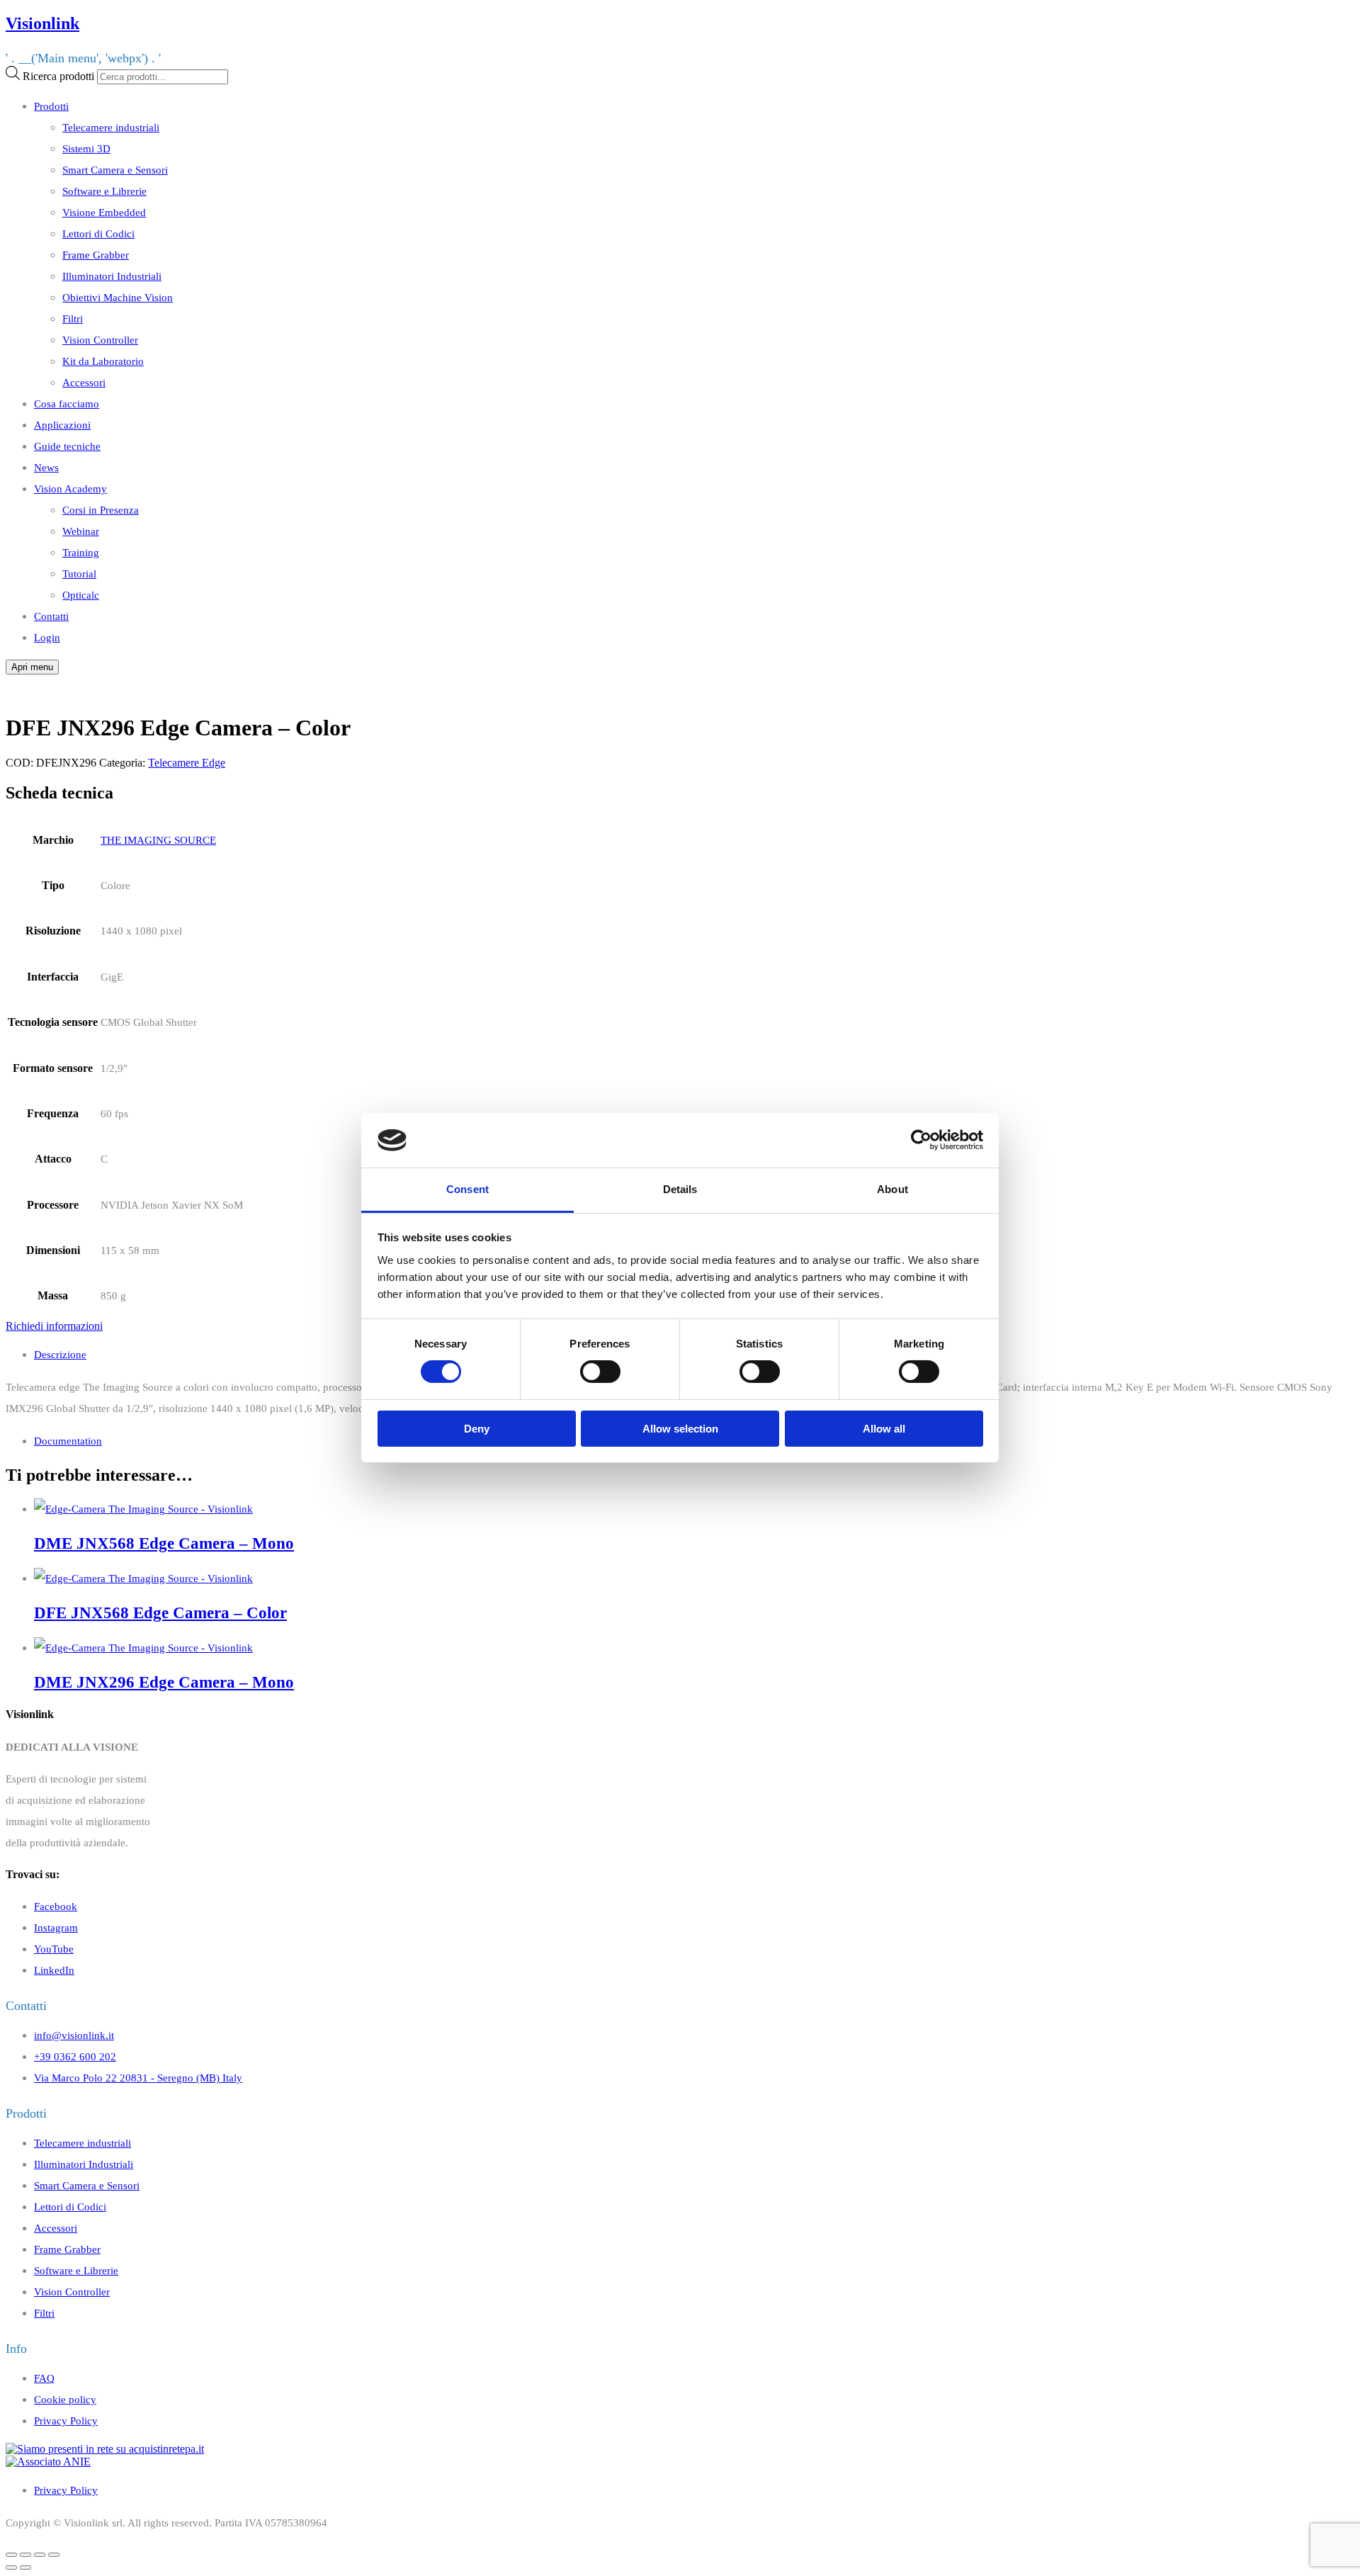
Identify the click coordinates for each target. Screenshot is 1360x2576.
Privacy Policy (66, 2420)
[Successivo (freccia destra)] (25, 2567)
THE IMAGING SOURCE (158, 840)
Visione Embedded (104, 212)
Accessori (84, 382)
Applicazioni (62, 425)
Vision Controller (100, 340)
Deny (477, 1429)
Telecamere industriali (111, 127)
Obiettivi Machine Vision (118, 297)
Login (47, 637)
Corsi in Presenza (101, 510)
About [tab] (892, 1189)
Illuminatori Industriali (112, 276)
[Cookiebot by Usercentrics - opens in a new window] (921, 1140)
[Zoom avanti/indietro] (54, 2555)
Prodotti (51, 106)
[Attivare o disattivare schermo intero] (40, 2555)
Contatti (51, 616)
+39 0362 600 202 (75, 2056)
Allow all (884, 1429)
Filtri (73, 318)
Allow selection (680, 1429)
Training (81, 552)
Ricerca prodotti (58, 76)
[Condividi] (25, 2555)
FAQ (44, 2378)
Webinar (81, 531)
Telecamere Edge (187, 763)
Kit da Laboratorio (103, 361)
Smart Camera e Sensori (115, 170)
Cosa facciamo (67, 403)
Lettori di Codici (98, 233)
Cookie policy (65, 2399)
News (46, 467)
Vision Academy (70, 488)
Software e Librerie (104, 191)
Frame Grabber (96, 255)
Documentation (68, 1441)
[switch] (600, 1372)
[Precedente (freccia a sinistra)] (11, 2567)
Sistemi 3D (86, 148)
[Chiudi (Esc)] (11, 2555)
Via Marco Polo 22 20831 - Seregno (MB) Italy (138, 2078)
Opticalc (81, 595)
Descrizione (60, 1354)
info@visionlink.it (74, 2035)
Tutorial (79, 574)
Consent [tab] (467, 1189)
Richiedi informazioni (54, 1326)
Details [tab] (680, 1189)
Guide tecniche (67, 446)
